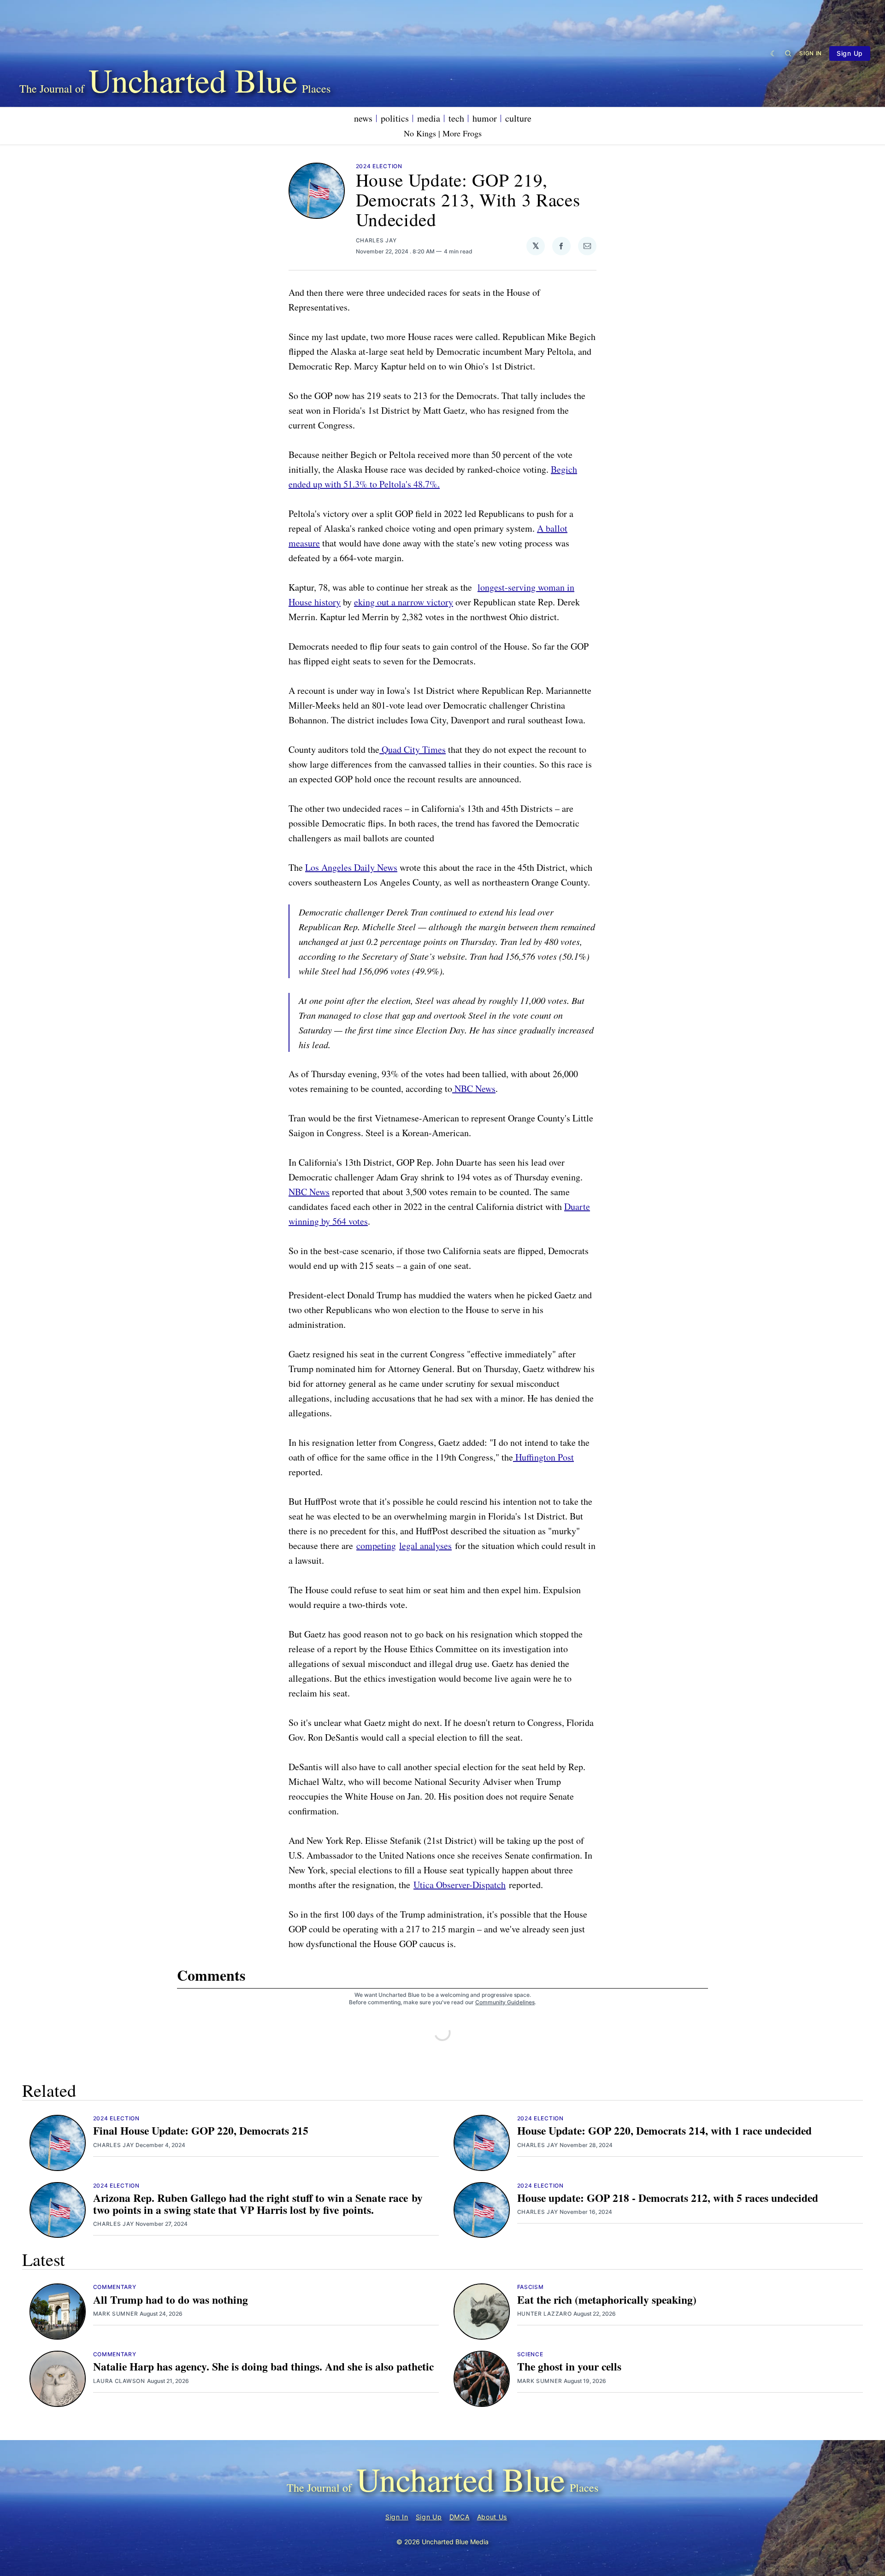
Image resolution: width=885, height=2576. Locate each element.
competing (376, 1546)
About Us (492, 2517)
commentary (115, 2287)
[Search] (788, 53)
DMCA (460, 2517)
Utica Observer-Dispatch (460, 1885)
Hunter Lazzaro (545, 2314)
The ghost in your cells (569, 2366)
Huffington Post (543, 1457)
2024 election (379, 166)
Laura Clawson (119, 2381)
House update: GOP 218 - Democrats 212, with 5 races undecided (668, 2198)
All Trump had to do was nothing (171, 2300)
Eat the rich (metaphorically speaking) (607, 2300)
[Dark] (774, 53)
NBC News (474, 1088)
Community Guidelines (505, 2002)
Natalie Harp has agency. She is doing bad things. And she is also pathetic (263, 2366)
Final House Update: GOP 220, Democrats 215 (201, 2130)
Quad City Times (413, 749)
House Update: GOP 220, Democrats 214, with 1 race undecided (664, 2130)
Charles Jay (376, 240)
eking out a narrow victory (404, 602)
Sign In (811, 53)
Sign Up (850, 53)
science (530, 2354)
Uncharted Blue (193, 80)
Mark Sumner (116, 2314)
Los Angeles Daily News (351, 867)
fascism (531, 2287)
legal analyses (425, 1546)
